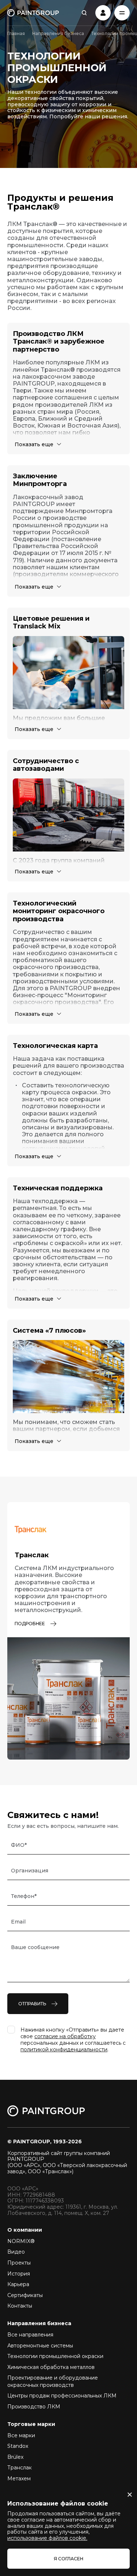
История (19, 2274)
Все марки (21, 2435)
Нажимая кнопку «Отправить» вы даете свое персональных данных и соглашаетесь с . (73, 2040)
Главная (16, 33)
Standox (18, 2446)
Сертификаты (25, 2295)
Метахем (19, 2479)
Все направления (30, 2335)
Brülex (15, 2457)
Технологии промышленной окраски (55, 2356)
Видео (16, 2252)
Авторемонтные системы (40, 2346)
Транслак (20, 2468)
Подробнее (30, 1624)
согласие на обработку (65, 2036)
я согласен (68, 2559)
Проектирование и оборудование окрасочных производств (53, 2381)
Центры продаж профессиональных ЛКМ (62, 2396)
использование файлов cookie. (47, 2538)
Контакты (20, 2306)
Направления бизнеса (58, 33)
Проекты (19, 2263)
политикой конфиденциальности (64, 2049)
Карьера (18, 2284)
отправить (32, 2004)
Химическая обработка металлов (51, 2367)
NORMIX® (21, 2241)
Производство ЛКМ (34, 2407)
